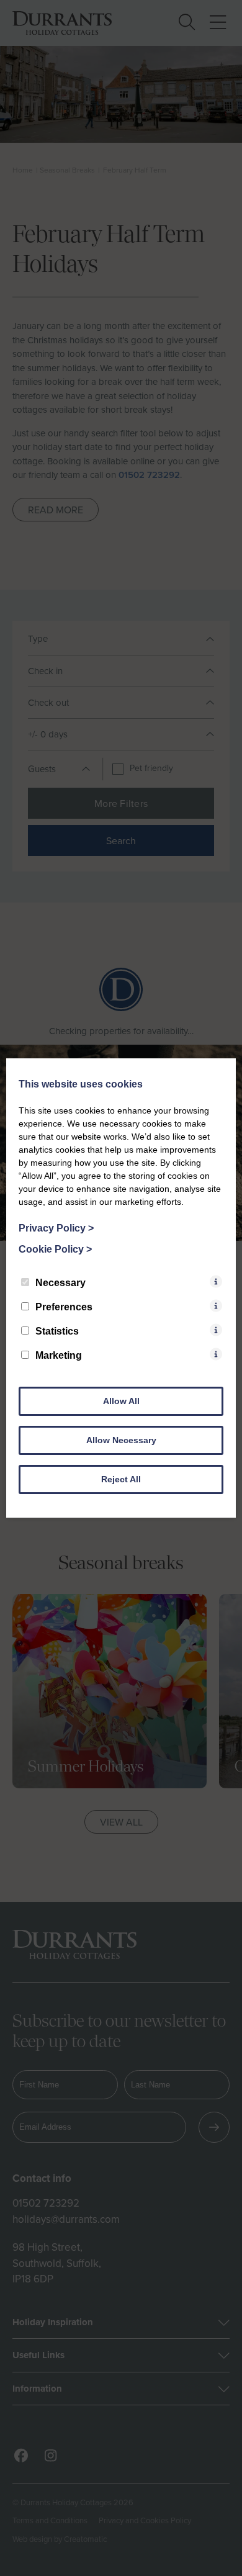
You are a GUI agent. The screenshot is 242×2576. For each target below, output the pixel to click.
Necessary (60, 1283)
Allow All (121, 1401)
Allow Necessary (121, 1440)
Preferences (64, 1307)
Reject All (121, 1479)
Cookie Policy (55, 1249)
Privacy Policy (56, 1228)
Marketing (59, 1355)
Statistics (57, 1331)
